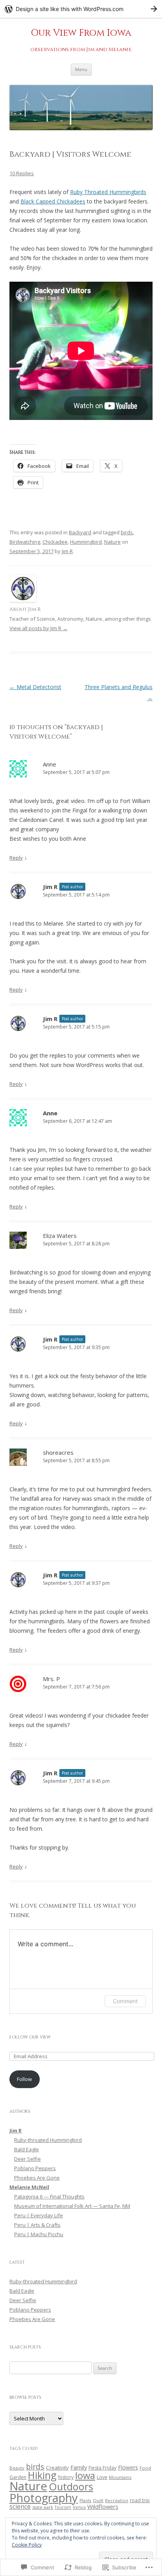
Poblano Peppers (35, 2168)
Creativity (57, 2468)
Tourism (63, 2507)
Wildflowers (103, 2506)
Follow (24, 2079)
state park (43, 2507)
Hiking (42, 2475)
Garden (18, 2477)
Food (145, 2468)
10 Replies (22, 173)
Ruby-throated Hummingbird (48, 2140)
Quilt (98, 2500)
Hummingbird (86, 542)
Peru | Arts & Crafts (37, 2225)
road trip (140, 2500)
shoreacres (58, 1452)
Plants (85, 2501)
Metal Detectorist (35, 687)
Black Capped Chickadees (53, 201)
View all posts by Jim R (39, 628)
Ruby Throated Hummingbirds (108, 192)
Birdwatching (25, 542)
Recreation (117, 2501)
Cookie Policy (27, 2545)
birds (127, 532)
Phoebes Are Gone (37, 2178)
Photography (44, 2498)
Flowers (128, 2467)
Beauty (17, 2468)
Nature (112, 542)
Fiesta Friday (102, 2468)
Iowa (85, 2475)
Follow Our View (30, 2037)
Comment (125, 2001)
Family (79, 2467)
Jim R (67, 551)
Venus (79, 2507)
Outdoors (71, 2486)
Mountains (120, 2477)
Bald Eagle (27, 2149)
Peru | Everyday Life (39, 2215)
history (66, 2477)
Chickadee (55, 542)
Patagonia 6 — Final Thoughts (49, 2196)
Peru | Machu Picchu (39, 2234)
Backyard (80, 532)
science (20, 2506)
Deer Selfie (28, 2159)
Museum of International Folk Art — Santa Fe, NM (72, 2206)
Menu (81, 69)
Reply (16, 858)
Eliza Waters (60, 1236)
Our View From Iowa (81, 33)
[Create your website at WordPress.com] (81, 9)
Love (102, 2477)
